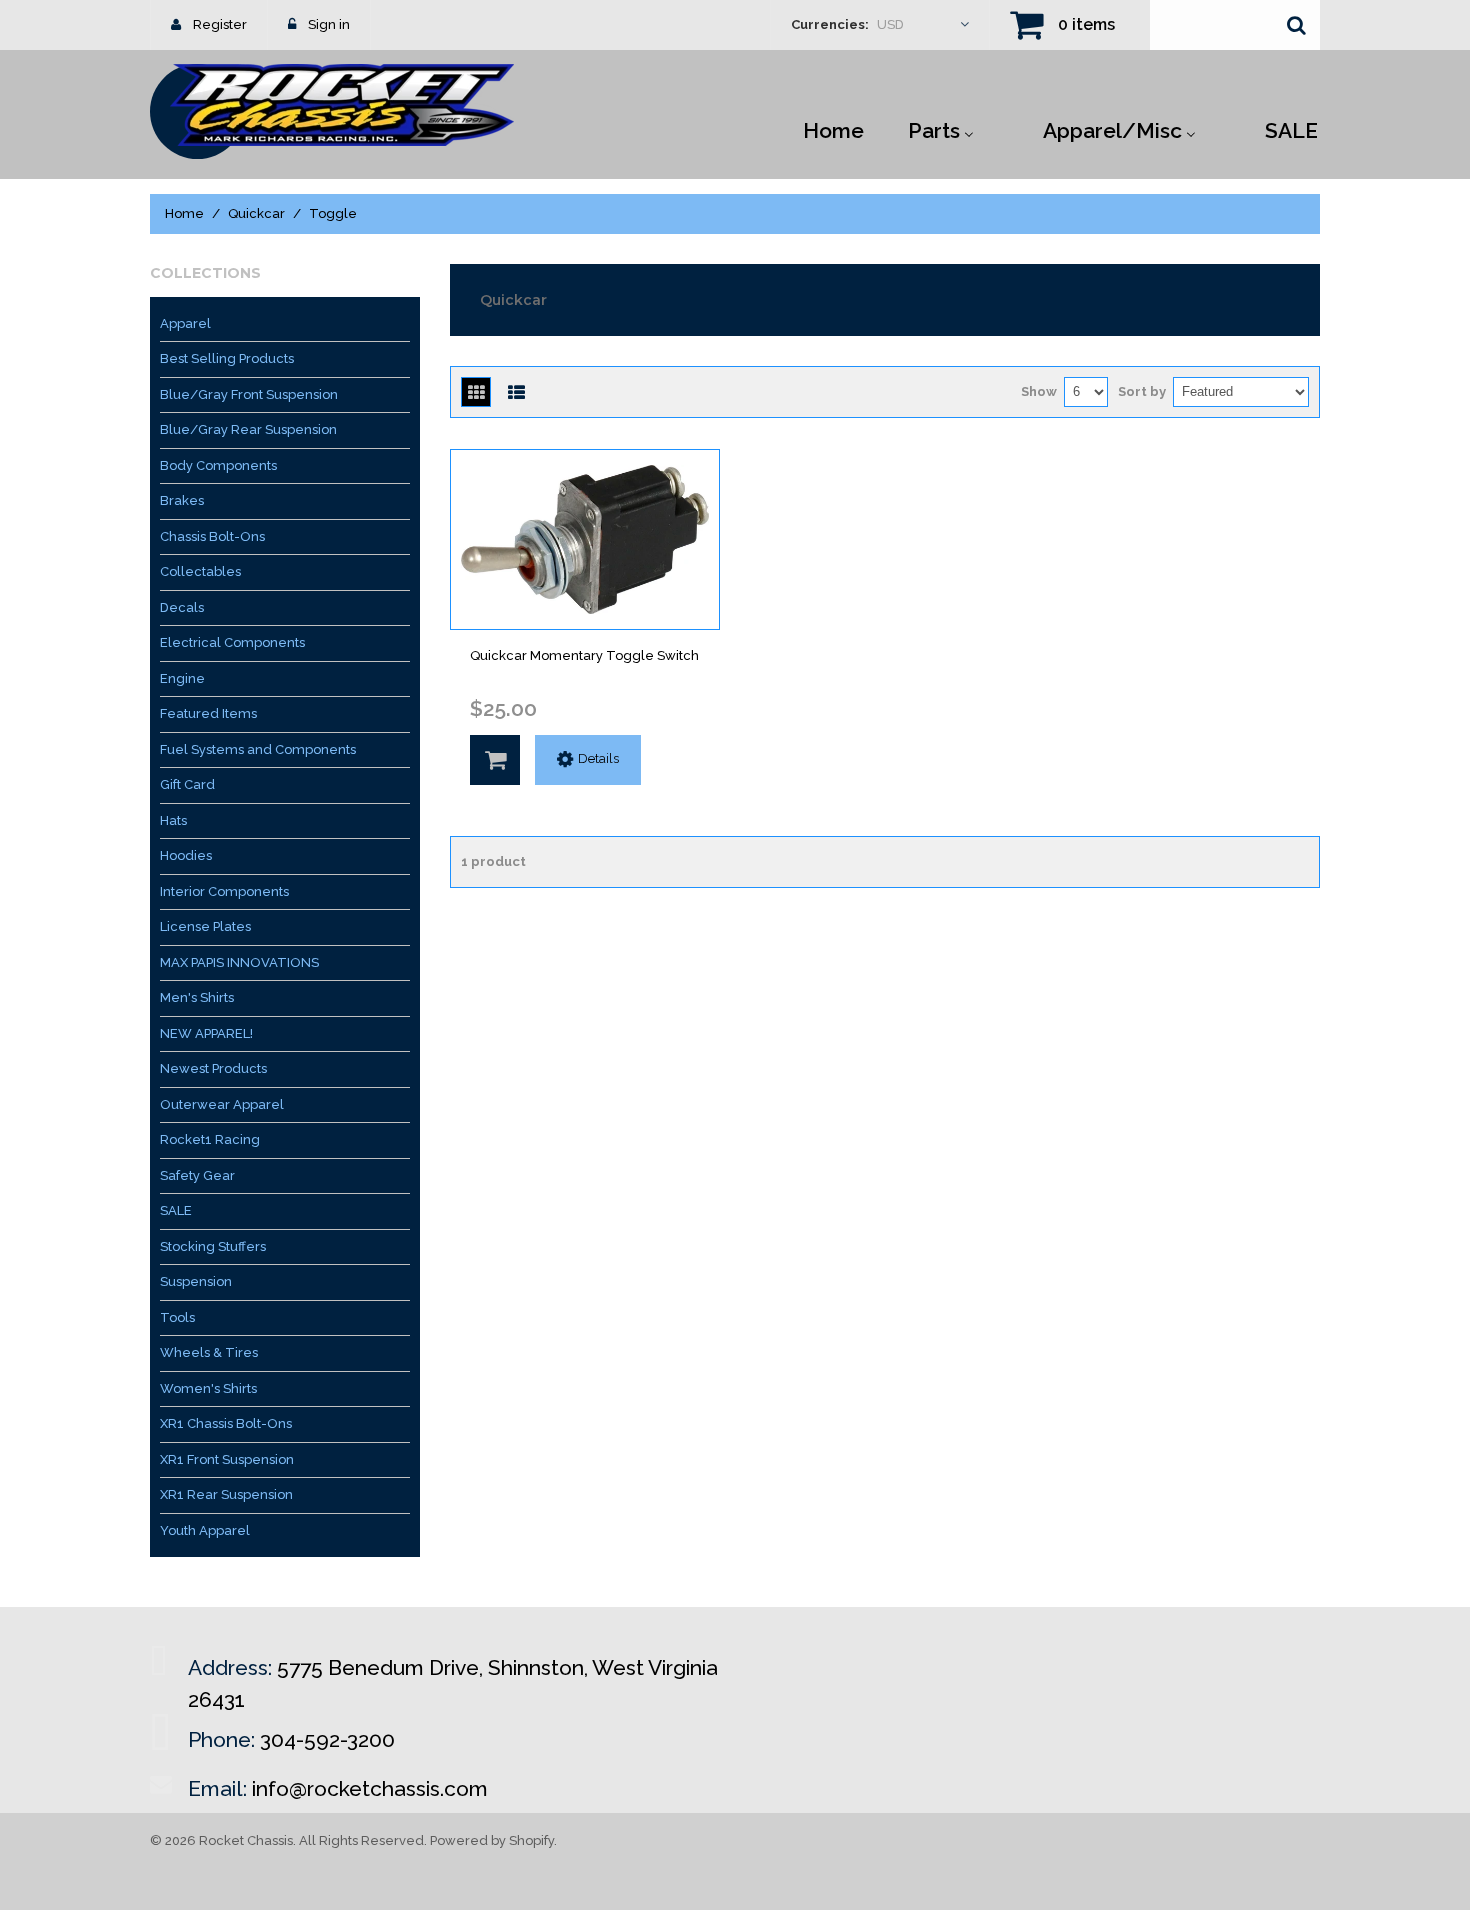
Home (184, 213)
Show (1039, 391)
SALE (176, 1210)
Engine (182, 678)
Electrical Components (232, 642)
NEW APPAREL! (206, 1033)
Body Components (218, 465)
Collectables (200, 571)
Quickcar (256, 213)
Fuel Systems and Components (258, 749)
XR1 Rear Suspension (226, 1494)
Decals (182, 607)
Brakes (182, 500)
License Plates (205, 926)
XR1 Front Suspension (227, 1459)
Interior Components (224, 891)
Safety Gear (197, 1175)
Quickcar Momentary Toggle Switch (584, 655)
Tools (177, 1317)
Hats (173, 820)
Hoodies (186, 855)
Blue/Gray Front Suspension (249, 394)
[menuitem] (833, 129)
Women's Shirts (208, 1388)
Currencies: (830, 24)
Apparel (185, 323)
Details (598, 758)
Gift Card (187, 784)
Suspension (196, 1281)
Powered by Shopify (492, 1840)
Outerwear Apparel (222, 1104)
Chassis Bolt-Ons (212, 536)
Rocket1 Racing (210, 1139)
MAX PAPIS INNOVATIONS (239, 962)
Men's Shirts (197, 997)
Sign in (329, 24)
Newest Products (213, 1068)
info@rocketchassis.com (370, 1788)
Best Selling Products (227, 358)
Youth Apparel (205, 1530)
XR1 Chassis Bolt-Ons (226, 1423)
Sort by (1142, 391)
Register (220, 24)
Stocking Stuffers (213, 1246)
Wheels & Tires (209, 1352)
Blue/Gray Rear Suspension (248, 429)
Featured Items (208, 713)
